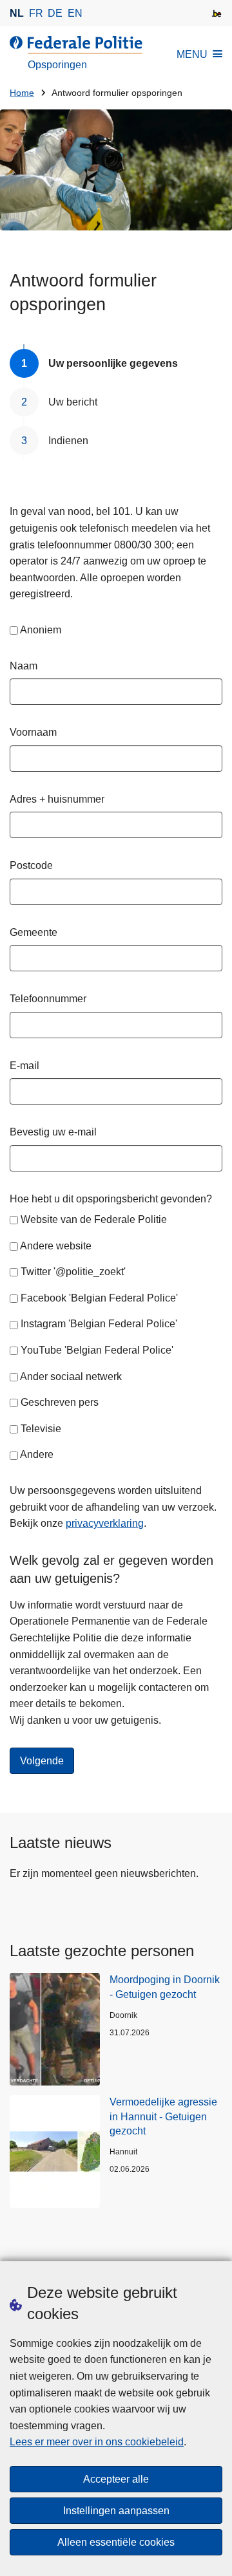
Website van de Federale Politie (94, 1219)
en (75, 13)
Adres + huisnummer (57, 799)
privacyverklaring (105, 1523)
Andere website (56, 1246)
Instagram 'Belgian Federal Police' (99, 1324)
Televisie (41, 1429)
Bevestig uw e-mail (53, 1132)
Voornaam (33, 732)
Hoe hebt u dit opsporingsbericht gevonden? (111, 1199)
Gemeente (34, 932)
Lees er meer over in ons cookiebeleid (97, 2442)
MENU (192, 54)
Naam (24, 666)
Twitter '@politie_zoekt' (73, 1272)
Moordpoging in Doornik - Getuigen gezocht (165, 1987)
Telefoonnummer (48, 999)
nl (17, 13)
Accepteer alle (116, 2479)
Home (22, 93)
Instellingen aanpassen (116, 2511)
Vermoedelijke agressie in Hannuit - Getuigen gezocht (163, 2116)
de (55, 13)
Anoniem (41, 630)
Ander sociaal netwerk (71, 1377)
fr (36, 13)
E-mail (24, 1066)
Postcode (31, 865)
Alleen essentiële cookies (116, 2542)
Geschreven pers (60, 1402)
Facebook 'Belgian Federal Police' (99, 1298)
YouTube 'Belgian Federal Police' (97, 1350)
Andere (37, 1454)
